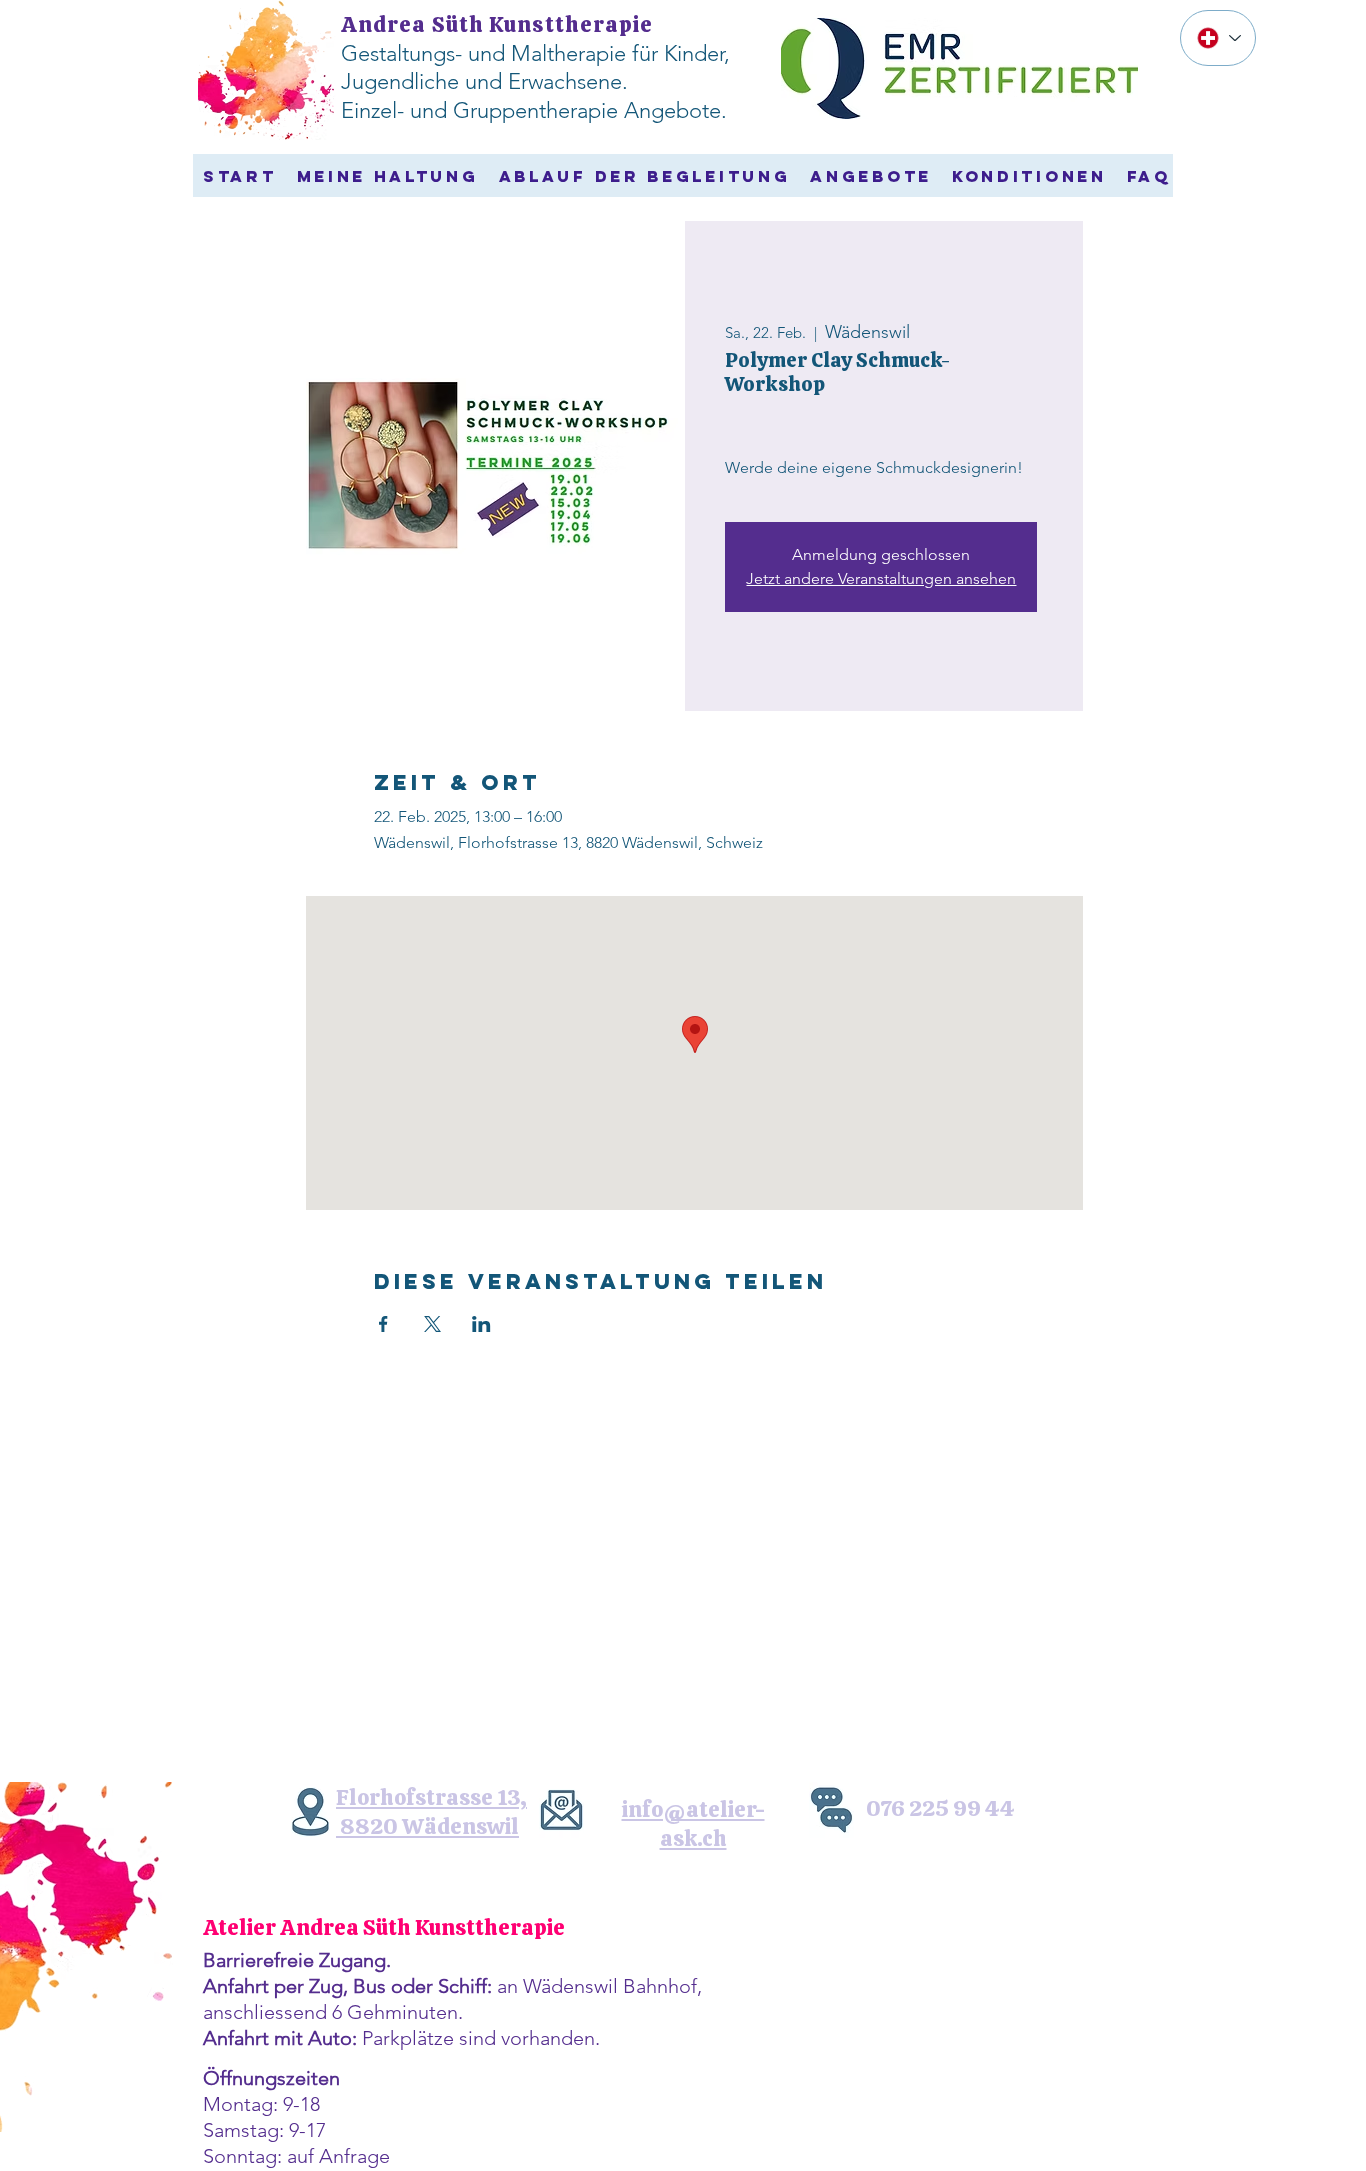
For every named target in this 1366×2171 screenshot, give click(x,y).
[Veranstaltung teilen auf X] (432, 1324)
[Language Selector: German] (1218, 38)
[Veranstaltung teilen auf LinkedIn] (481, 1324)
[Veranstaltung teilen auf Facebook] (383, 1324)
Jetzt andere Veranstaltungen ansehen (881, 578)
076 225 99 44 (940, 1808)
